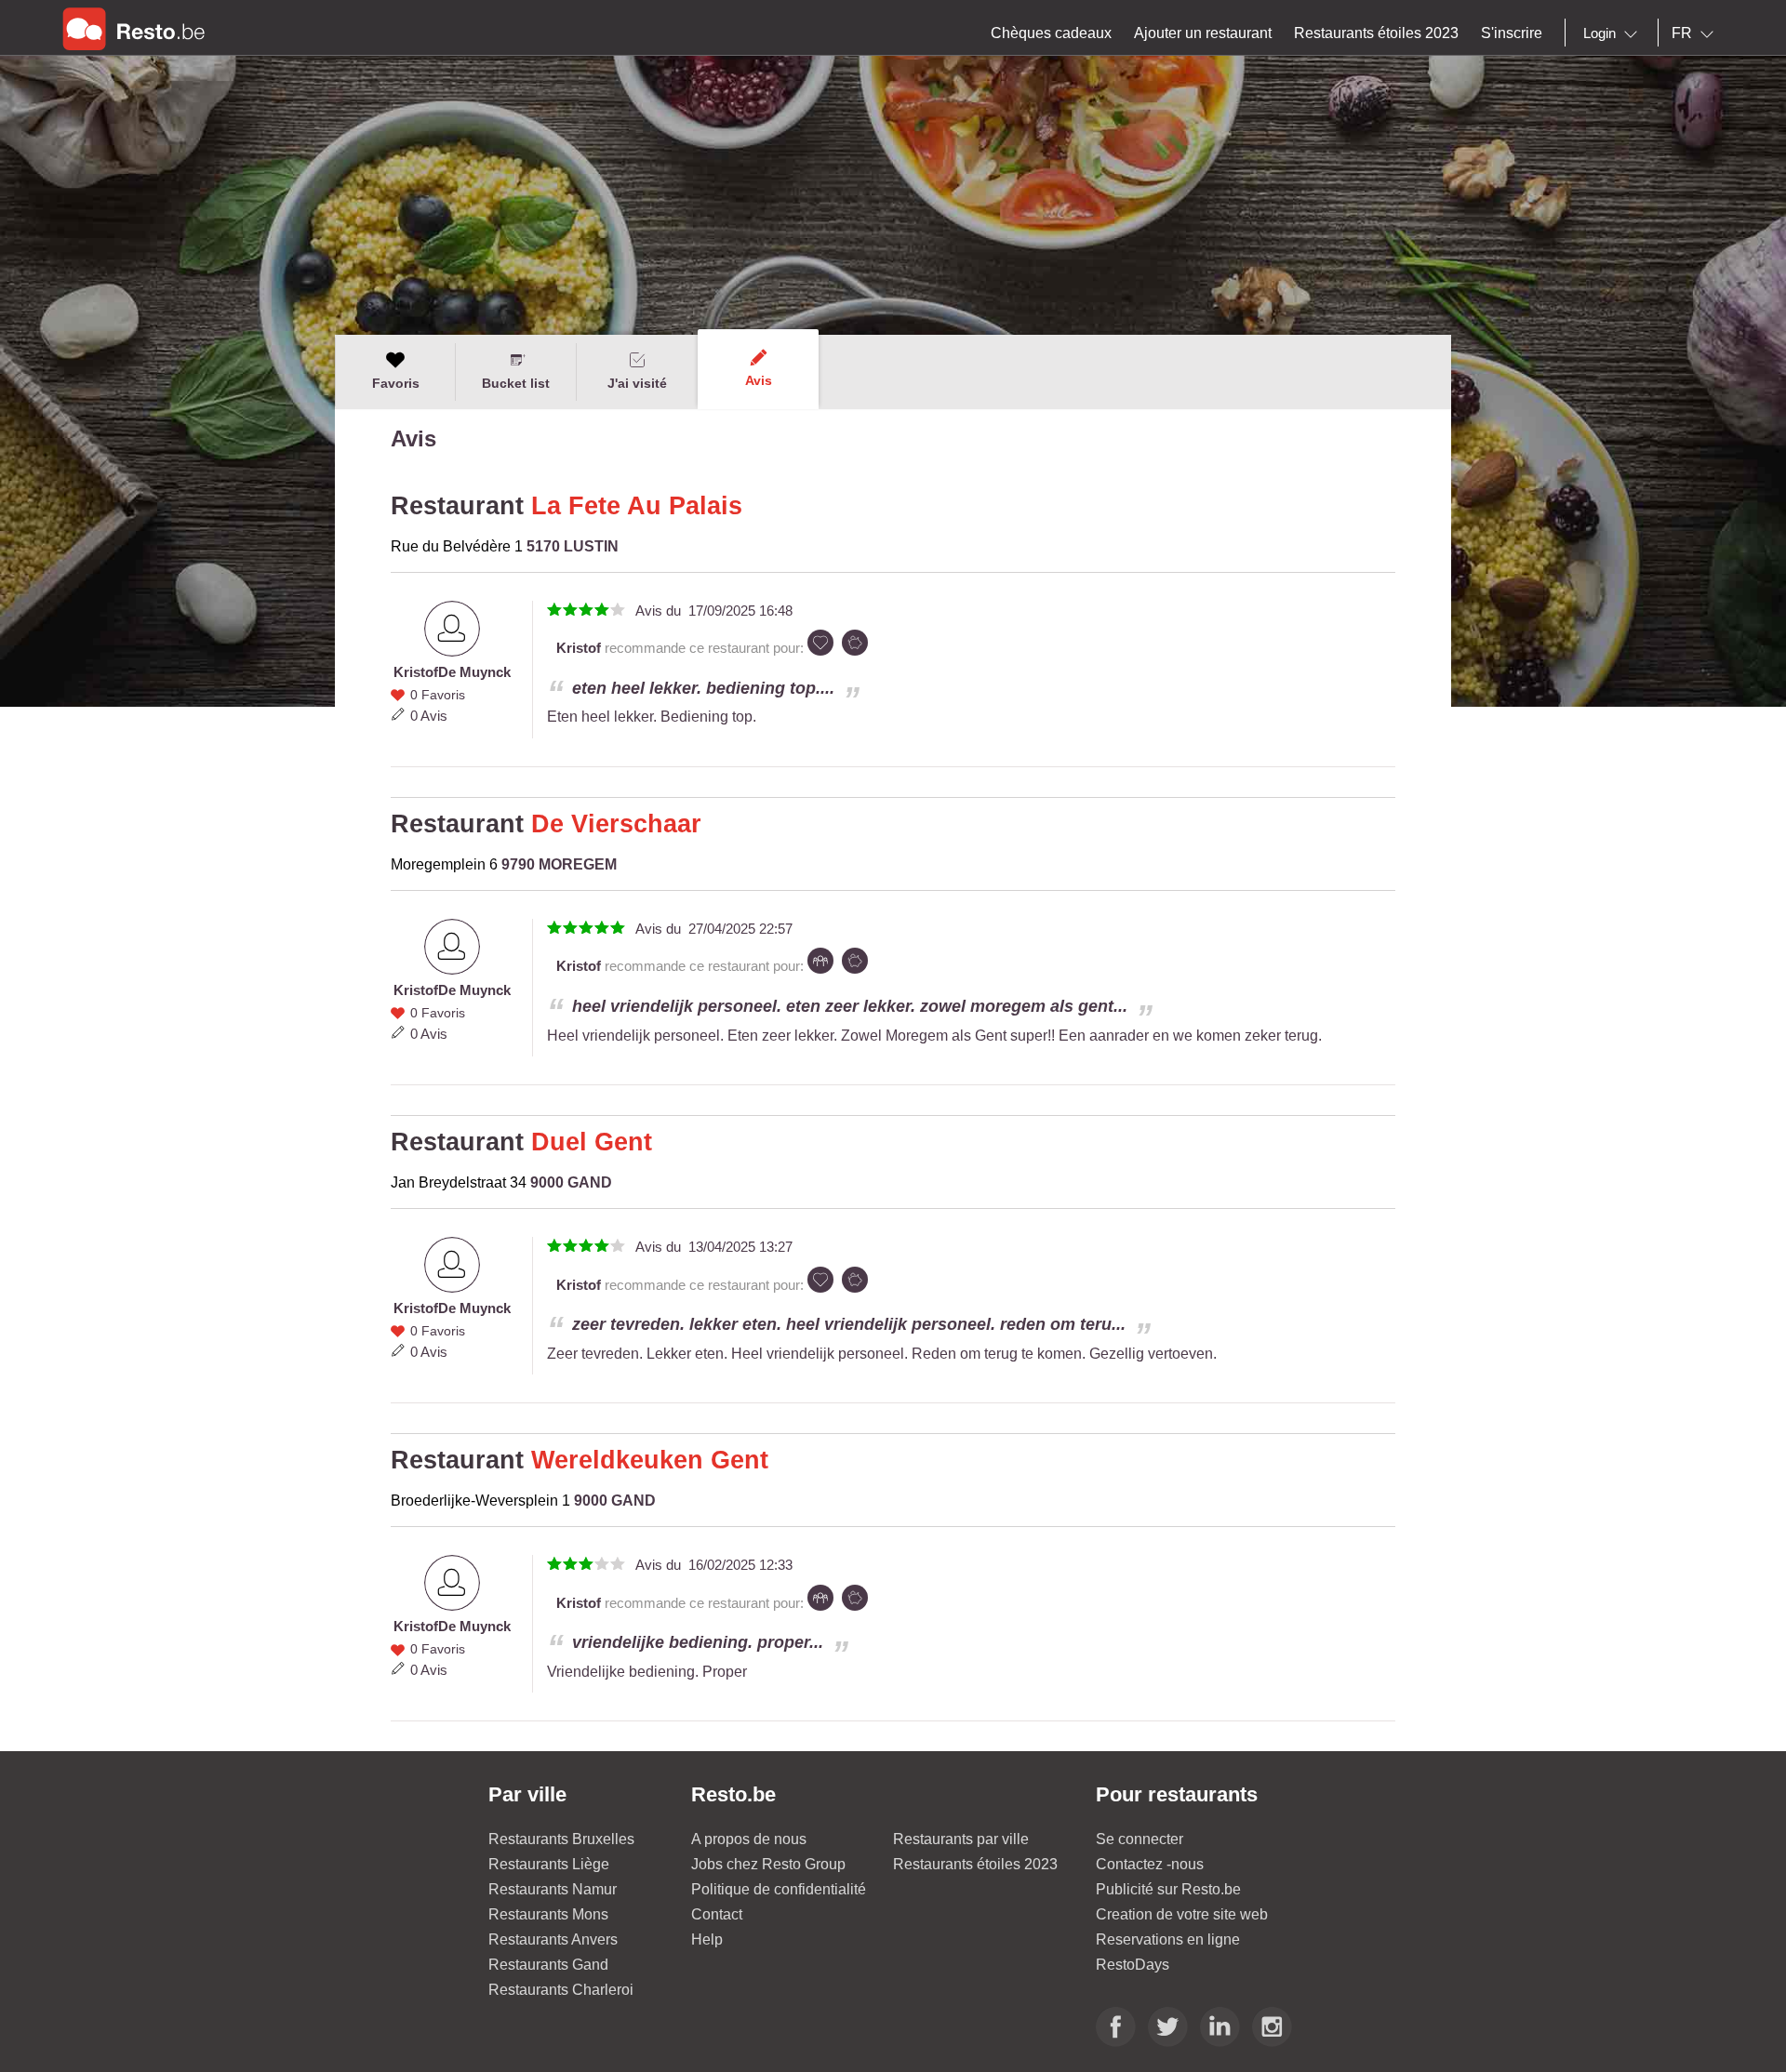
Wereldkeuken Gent (650, 1460)
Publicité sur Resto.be (1168, 1889)
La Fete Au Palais (637, 506)
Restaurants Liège (549, 1864)
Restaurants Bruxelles (561, 1839)
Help (707, 1939)
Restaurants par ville (961, 1839)
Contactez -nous (1150, 1864)
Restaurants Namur (553, 1889)
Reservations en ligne (1168, 1939)
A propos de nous (749, 1839)
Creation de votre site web (1182, 1914)
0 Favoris (438, 695)
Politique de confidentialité (779, 1889)
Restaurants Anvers (553, 1939)
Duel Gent (592, 1142)
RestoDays (1133, 1965)
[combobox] (1614, 33)
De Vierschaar (616, 824)
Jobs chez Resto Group (768, 1864)
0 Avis (429, 716)
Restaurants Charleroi (561, 1990)
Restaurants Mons (548, 1914)
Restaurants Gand (548, 1965)
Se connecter (1140, 1839)
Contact (717, 1914)
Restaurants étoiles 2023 (975, 1864)
